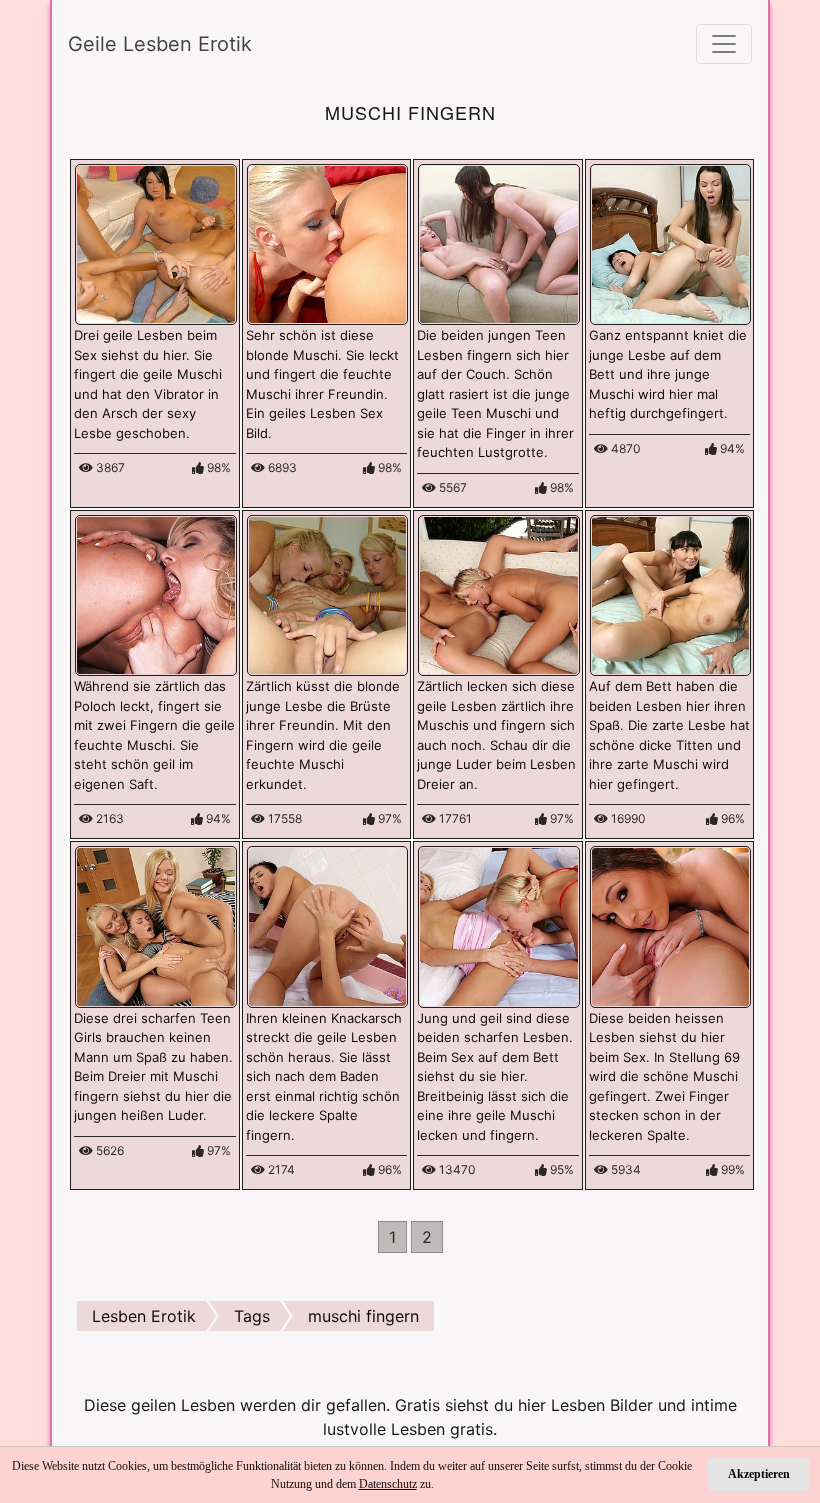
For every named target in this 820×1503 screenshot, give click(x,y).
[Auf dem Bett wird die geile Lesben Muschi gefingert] (671, 243)
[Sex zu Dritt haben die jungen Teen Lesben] (156, 925)
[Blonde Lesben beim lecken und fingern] (328, 243)
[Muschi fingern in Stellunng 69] (671, 925)
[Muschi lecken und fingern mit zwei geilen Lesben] (499, 925)
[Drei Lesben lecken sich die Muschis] (499, 594)
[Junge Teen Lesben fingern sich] (499, 243)
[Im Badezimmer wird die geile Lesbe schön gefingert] (328, 925)
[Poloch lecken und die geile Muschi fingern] (156, 594)
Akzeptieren (759, 1474)
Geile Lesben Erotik (160, 44)
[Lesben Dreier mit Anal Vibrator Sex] (156, 243)
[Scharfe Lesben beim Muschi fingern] (671, 594)
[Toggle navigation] (724, 44)
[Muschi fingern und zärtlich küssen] (328, 594)
